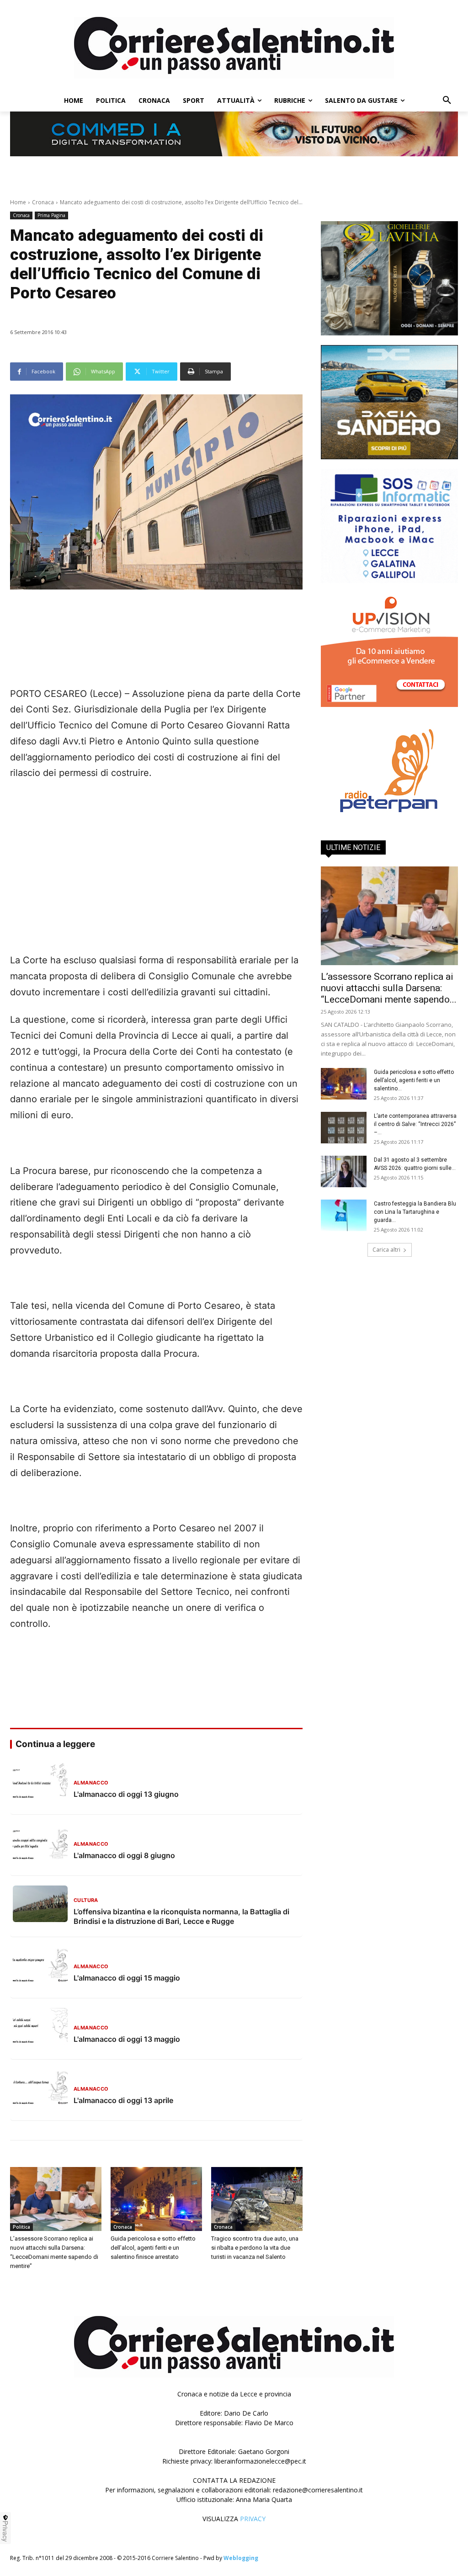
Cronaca (43, 202)
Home (18, 202)
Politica (21, 2227)
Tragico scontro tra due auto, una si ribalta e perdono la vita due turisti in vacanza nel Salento (255, 2248)
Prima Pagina (51, 215)
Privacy (5, 2531)
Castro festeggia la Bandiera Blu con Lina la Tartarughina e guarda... (415, 1212)
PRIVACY (253, 2519)
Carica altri (386, 1250)
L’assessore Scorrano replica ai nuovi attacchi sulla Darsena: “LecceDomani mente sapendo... (389, 988)
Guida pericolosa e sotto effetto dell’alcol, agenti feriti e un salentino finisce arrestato (153, 2248)
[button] (447, 101)
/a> (389, 710)
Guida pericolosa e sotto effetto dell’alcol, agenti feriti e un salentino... (414, 1080)
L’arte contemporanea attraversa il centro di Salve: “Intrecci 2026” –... (415, 1124)
